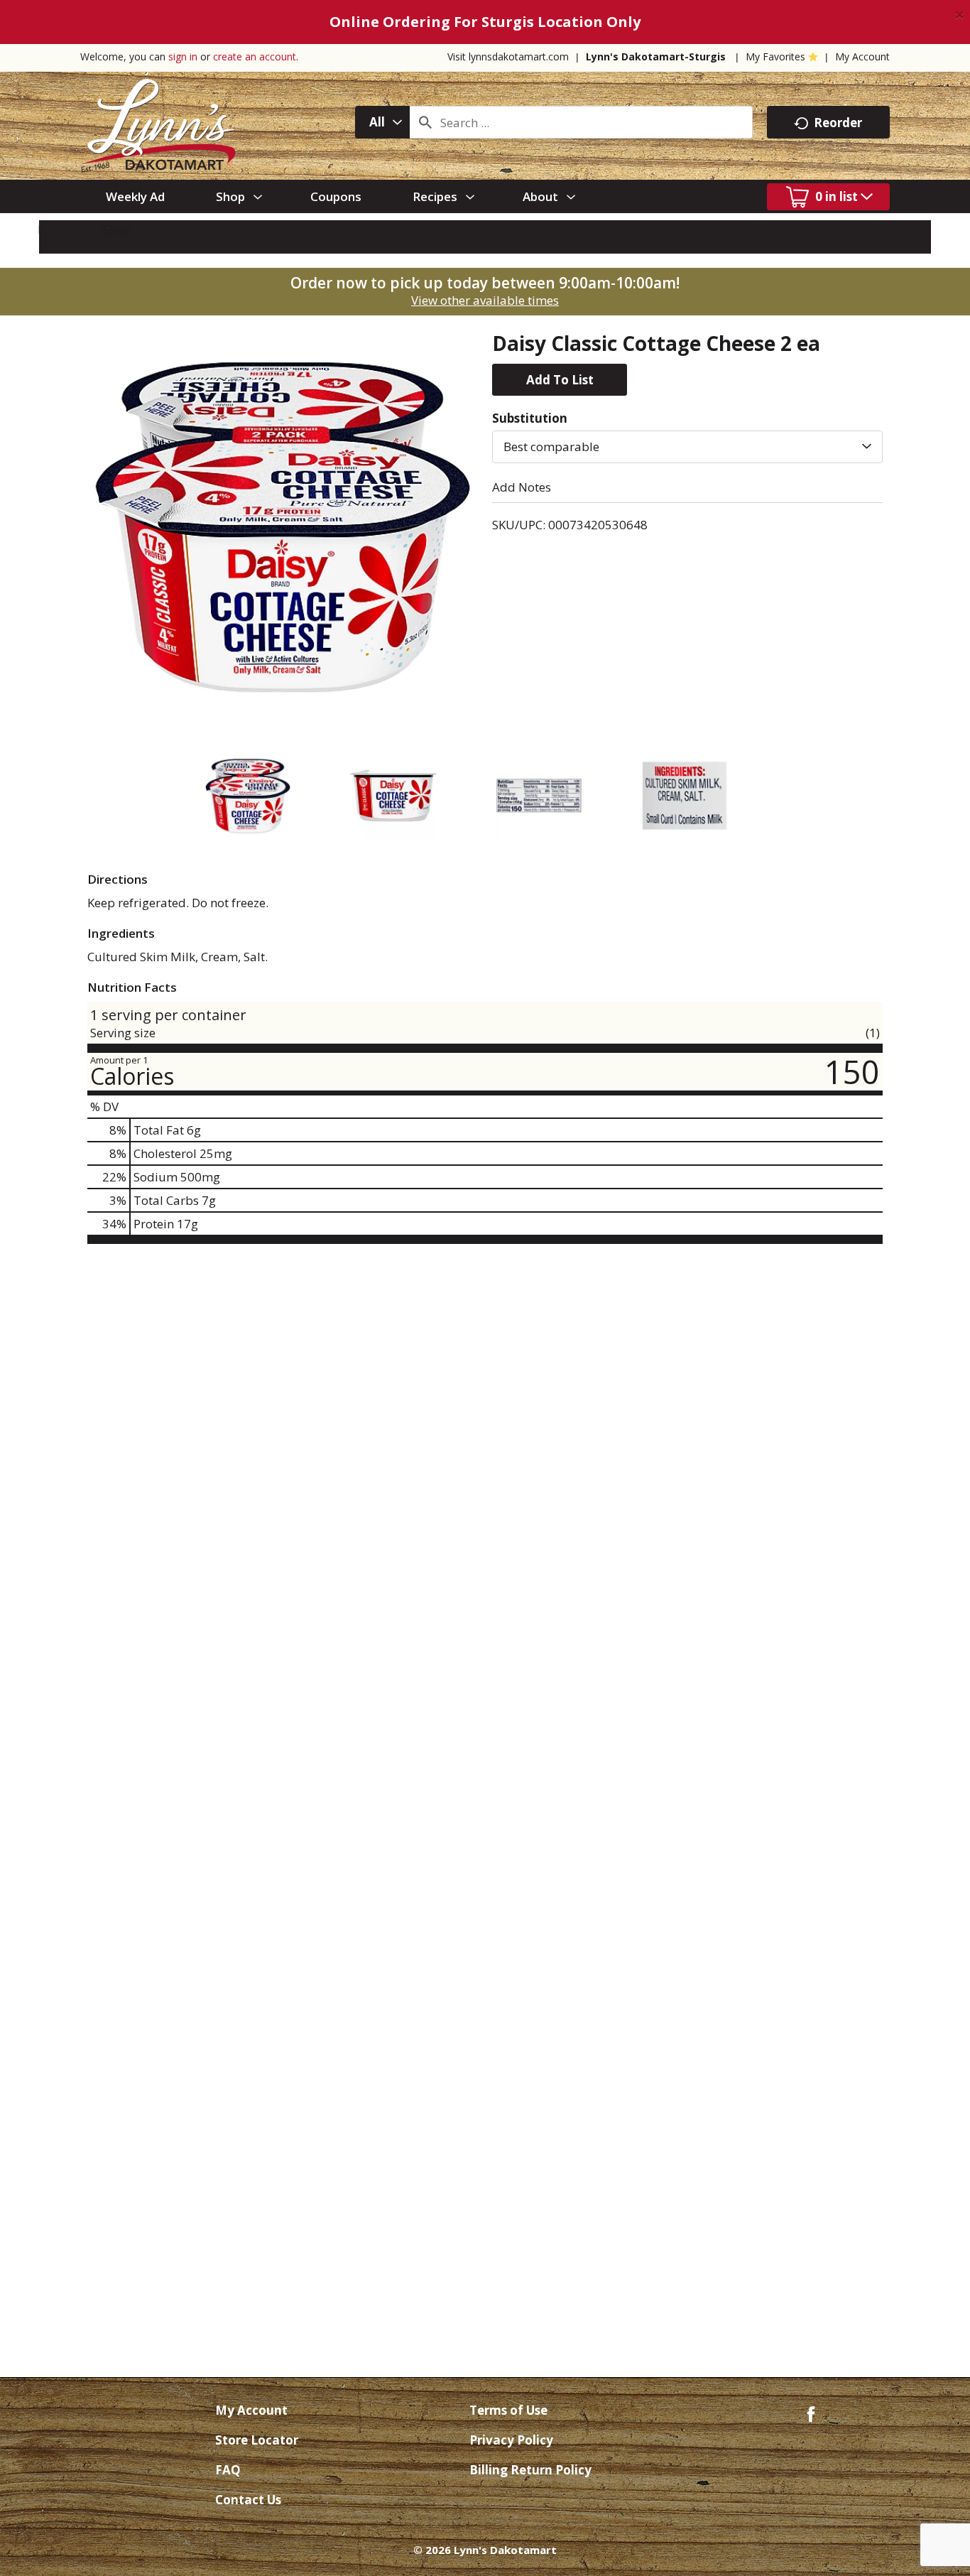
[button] (560, 380)
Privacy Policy (511, 2440)
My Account (862, 56)
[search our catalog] (425, 122)
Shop (117, 229)
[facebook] (811, 2413)
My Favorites (775, 56)
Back (68, 229)
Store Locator (257, 2440)
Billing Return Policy (530, 2470)
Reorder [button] (838, 123)
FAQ (228, 2470)
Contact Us (248, 2500)
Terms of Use (508, 2410)
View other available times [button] (485, 300)
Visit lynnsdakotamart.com (508, 56)
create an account (255, 56)
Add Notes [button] (522, 487)
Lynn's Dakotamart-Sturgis (656, 56)
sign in (183, 56)
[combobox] (382, 122)
